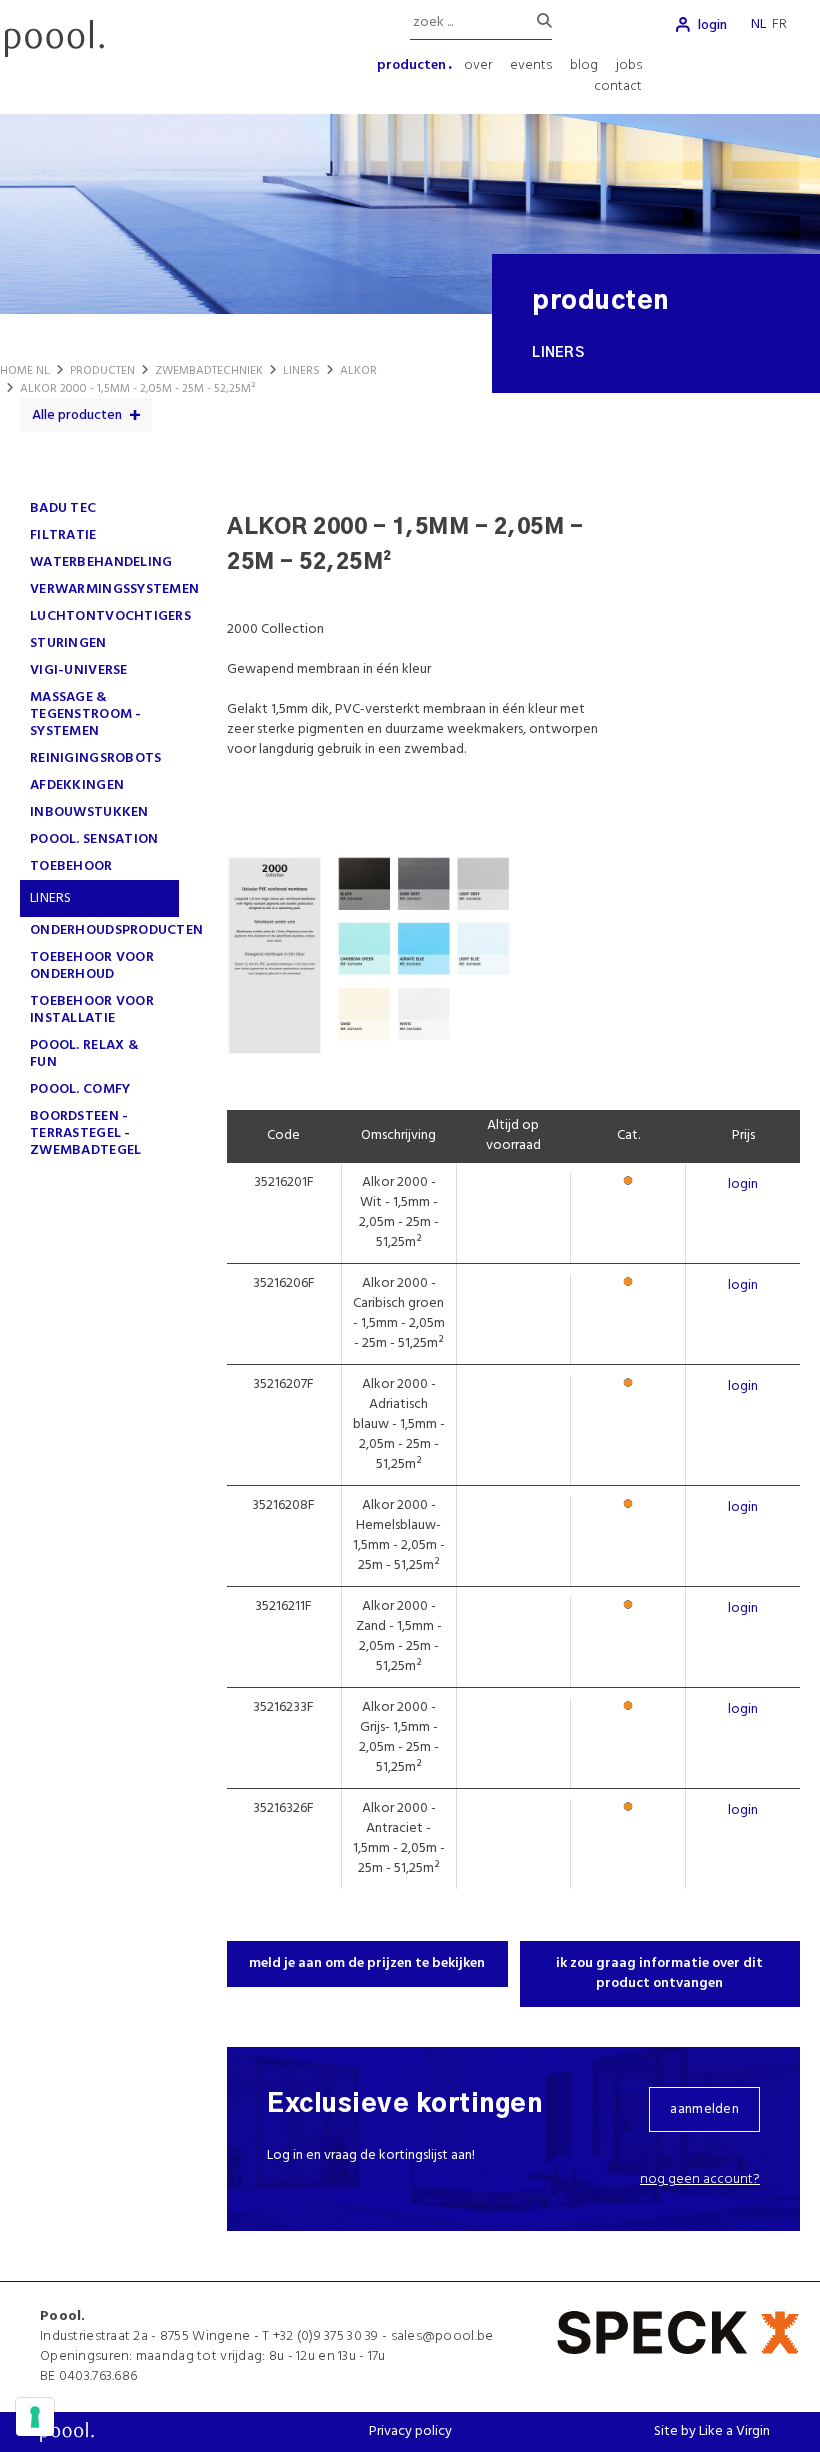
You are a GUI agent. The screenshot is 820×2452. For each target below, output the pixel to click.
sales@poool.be (442, 2336)
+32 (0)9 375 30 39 (326, 2336)
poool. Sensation (94, 839)
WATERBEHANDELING (101, 562)
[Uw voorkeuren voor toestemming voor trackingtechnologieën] (35, 2417)
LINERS (51, 898)
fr (779, 24)
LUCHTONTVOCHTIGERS (110, 616)
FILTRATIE (63, 535)
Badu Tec (63, 508)
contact (618, 86)
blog (584, 65)
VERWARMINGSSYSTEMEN (114, 589)
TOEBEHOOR (71, 866)
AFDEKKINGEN (77, 785)
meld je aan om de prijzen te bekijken (367, 1963)
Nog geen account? (700, 2179)
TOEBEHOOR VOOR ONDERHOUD (92, 966)
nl (758, 24)
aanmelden (704, 2109)
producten (411, 65)
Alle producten (77, 415)
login (712, 25)
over (478, 65)
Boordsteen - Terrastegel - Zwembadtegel (85, 1133)
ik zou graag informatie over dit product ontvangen (659, 1973)
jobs (629, 65)
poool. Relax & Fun (84, 1054)
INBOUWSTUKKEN (89, 812)
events (531, 65)
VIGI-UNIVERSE (79, 670)
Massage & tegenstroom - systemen (86, 714)
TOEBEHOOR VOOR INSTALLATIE (92, 1010)
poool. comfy (80, 1089)
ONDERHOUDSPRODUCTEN (116, 930)
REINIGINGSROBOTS (95, 758)
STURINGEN (68, 643)
